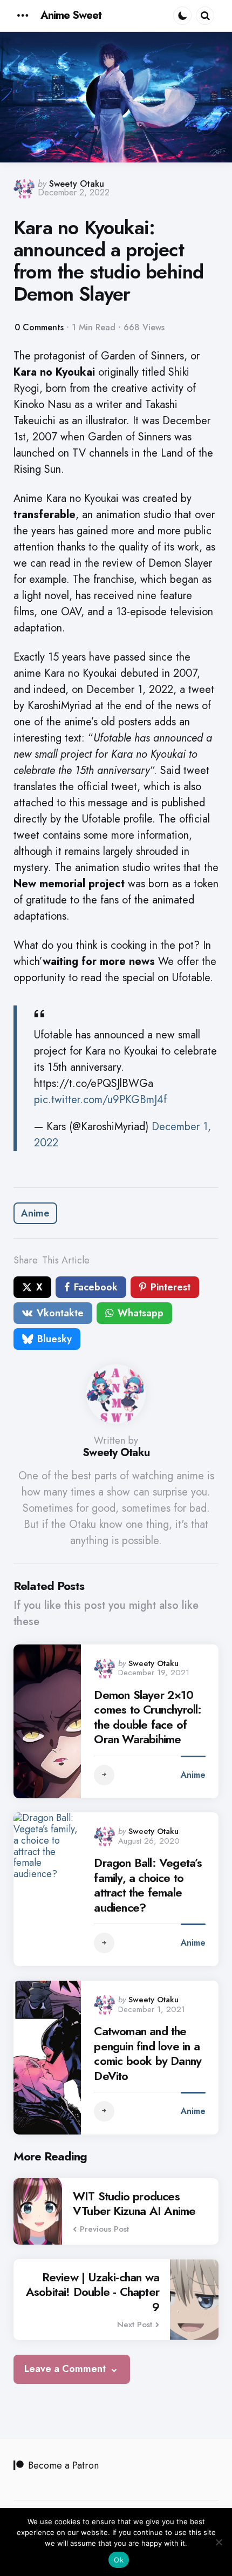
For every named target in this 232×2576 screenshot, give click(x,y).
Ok (119, 2560)
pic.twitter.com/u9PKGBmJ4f (100, 1100)
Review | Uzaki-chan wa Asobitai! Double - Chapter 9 (93, 2292)
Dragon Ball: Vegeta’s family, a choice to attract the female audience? (148, 1885)
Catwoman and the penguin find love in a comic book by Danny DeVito (148, 2054)
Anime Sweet (71, 15)
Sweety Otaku (77, 184)
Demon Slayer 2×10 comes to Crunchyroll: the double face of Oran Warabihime (148, 1717)
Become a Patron (63, 2465)
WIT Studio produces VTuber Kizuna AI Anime (134, 2204)
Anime (35, 1213)
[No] (219, 2542)
